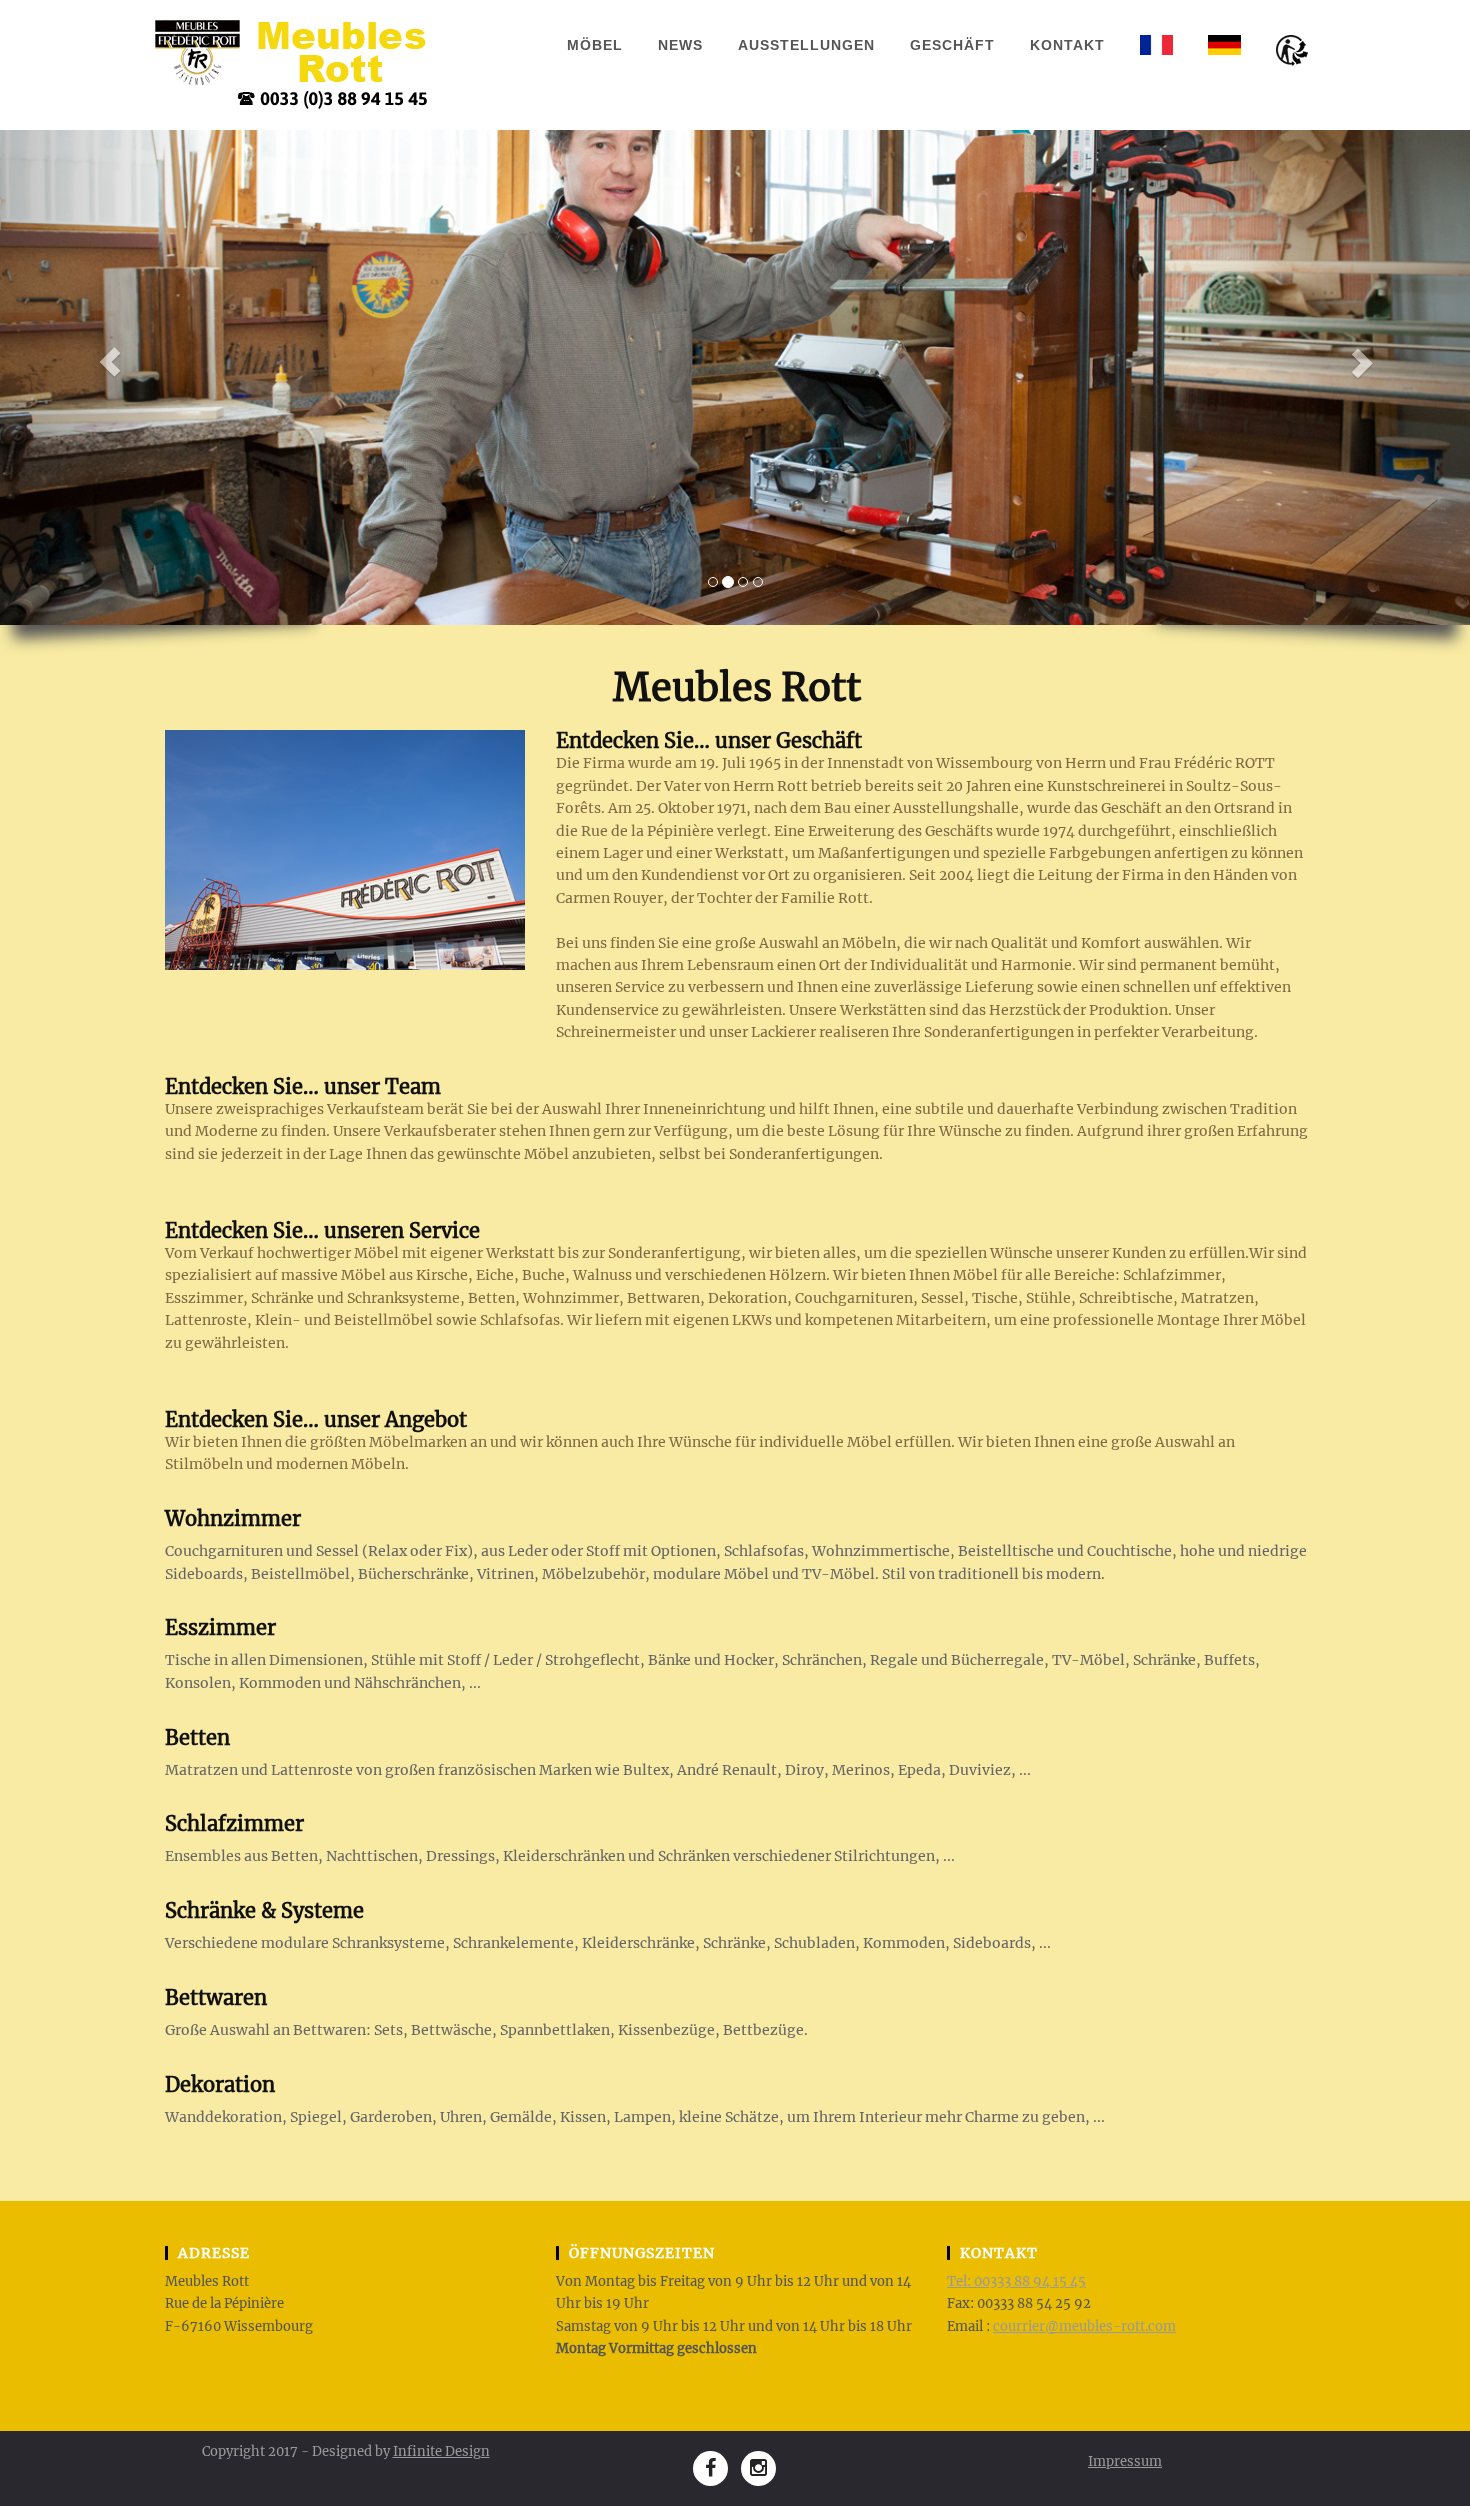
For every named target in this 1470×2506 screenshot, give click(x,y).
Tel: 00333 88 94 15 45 (1016, 2281)
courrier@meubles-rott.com (1084, 2326)
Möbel (595, 45)
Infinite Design (441, 2451)
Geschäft (952, 45)
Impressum (1125, 2461)
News (680, 45)
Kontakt (1067, 45)
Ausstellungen (806, 45)
